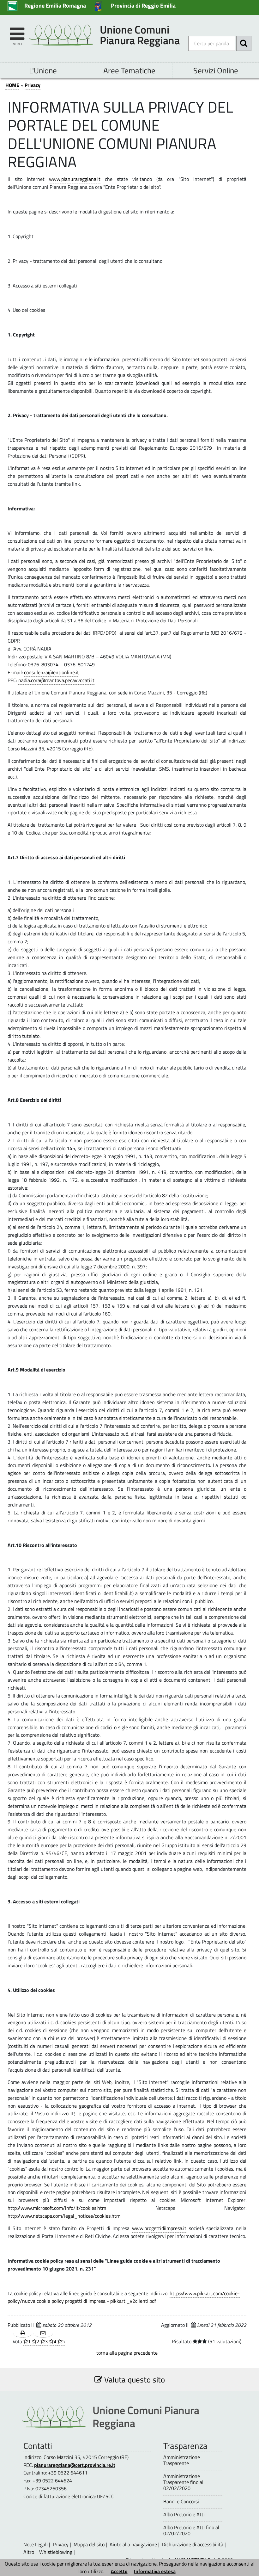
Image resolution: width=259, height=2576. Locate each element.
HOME (12, 85)
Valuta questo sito (134, 2379)
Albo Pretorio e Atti (184, 2514)
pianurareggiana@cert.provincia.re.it (75, 2465)
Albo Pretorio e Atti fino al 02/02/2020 (191, 2530)
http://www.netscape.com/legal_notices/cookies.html (65, 2216)
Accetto (119, 2571)
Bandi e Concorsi (181, 2502)
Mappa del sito (89, 2544)
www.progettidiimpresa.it (159, 2228)
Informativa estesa (155, 2571)
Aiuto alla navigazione (133, 2544)
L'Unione (43, 70)
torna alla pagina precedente (127, 2353)
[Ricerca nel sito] (244, 43)
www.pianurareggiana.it (75, 179)
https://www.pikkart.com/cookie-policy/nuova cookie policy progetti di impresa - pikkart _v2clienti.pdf (124, 2297)
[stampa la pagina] (23, 2333)
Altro (29, 2552)
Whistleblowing (56, 2552)
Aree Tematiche (129, 70)
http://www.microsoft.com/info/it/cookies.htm (57, 2208)
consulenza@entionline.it (51, 672)
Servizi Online (216, 70)
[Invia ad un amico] (43, 2333)
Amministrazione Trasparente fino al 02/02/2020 (183, 2482)
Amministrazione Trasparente (182, 2460)
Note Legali (36, 2544)
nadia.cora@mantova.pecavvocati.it (56, 680)
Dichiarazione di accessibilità (193, 2544)
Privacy (33, 85)
